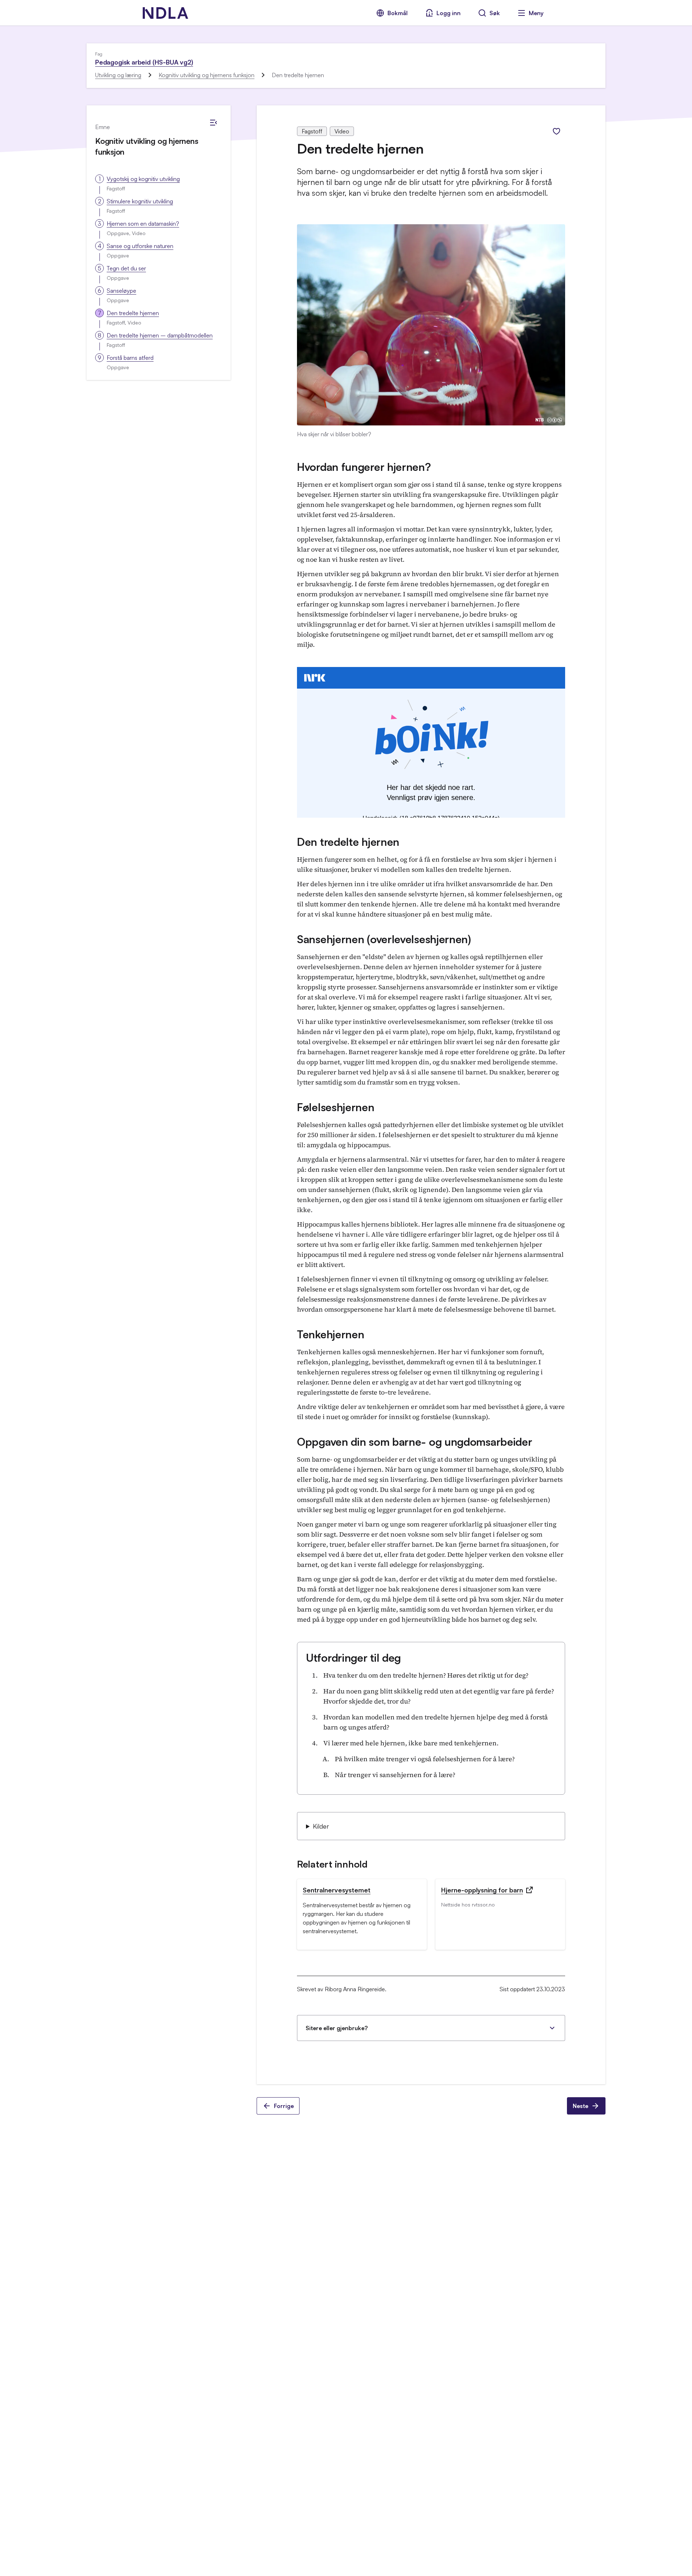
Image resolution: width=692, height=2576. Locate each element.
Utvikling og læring (118, 75)
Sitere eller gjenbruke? (337, 2028)
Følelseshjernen (336, 1107)
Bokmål (398, 13)
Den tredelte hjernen (133, 313)
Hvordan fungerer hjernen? (364, 467)
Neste (580, 2106)
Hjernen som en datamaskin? (143, 224)
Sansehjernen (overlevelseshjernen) (384, 939)
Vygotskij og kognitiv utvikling (143, 179)
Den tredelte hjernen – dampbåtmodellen (160, 335)
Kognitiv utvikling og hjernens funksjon (207, 75)
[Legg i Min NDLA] (556, 131)
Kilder (321, 1826)
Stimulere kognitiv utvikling (140, 201)
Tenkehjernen (331, 1334)
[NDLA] (165, 13)
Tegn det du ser (126, 268)
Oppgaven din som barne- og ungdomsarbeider (414, 1442)
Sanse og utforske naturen (140, 246)
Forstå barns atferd (130, 358)
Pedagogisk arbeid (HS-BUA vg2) (144, 62)
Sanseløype (121, 291)
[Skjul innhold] (213, 123)
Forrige (284, 2106)
